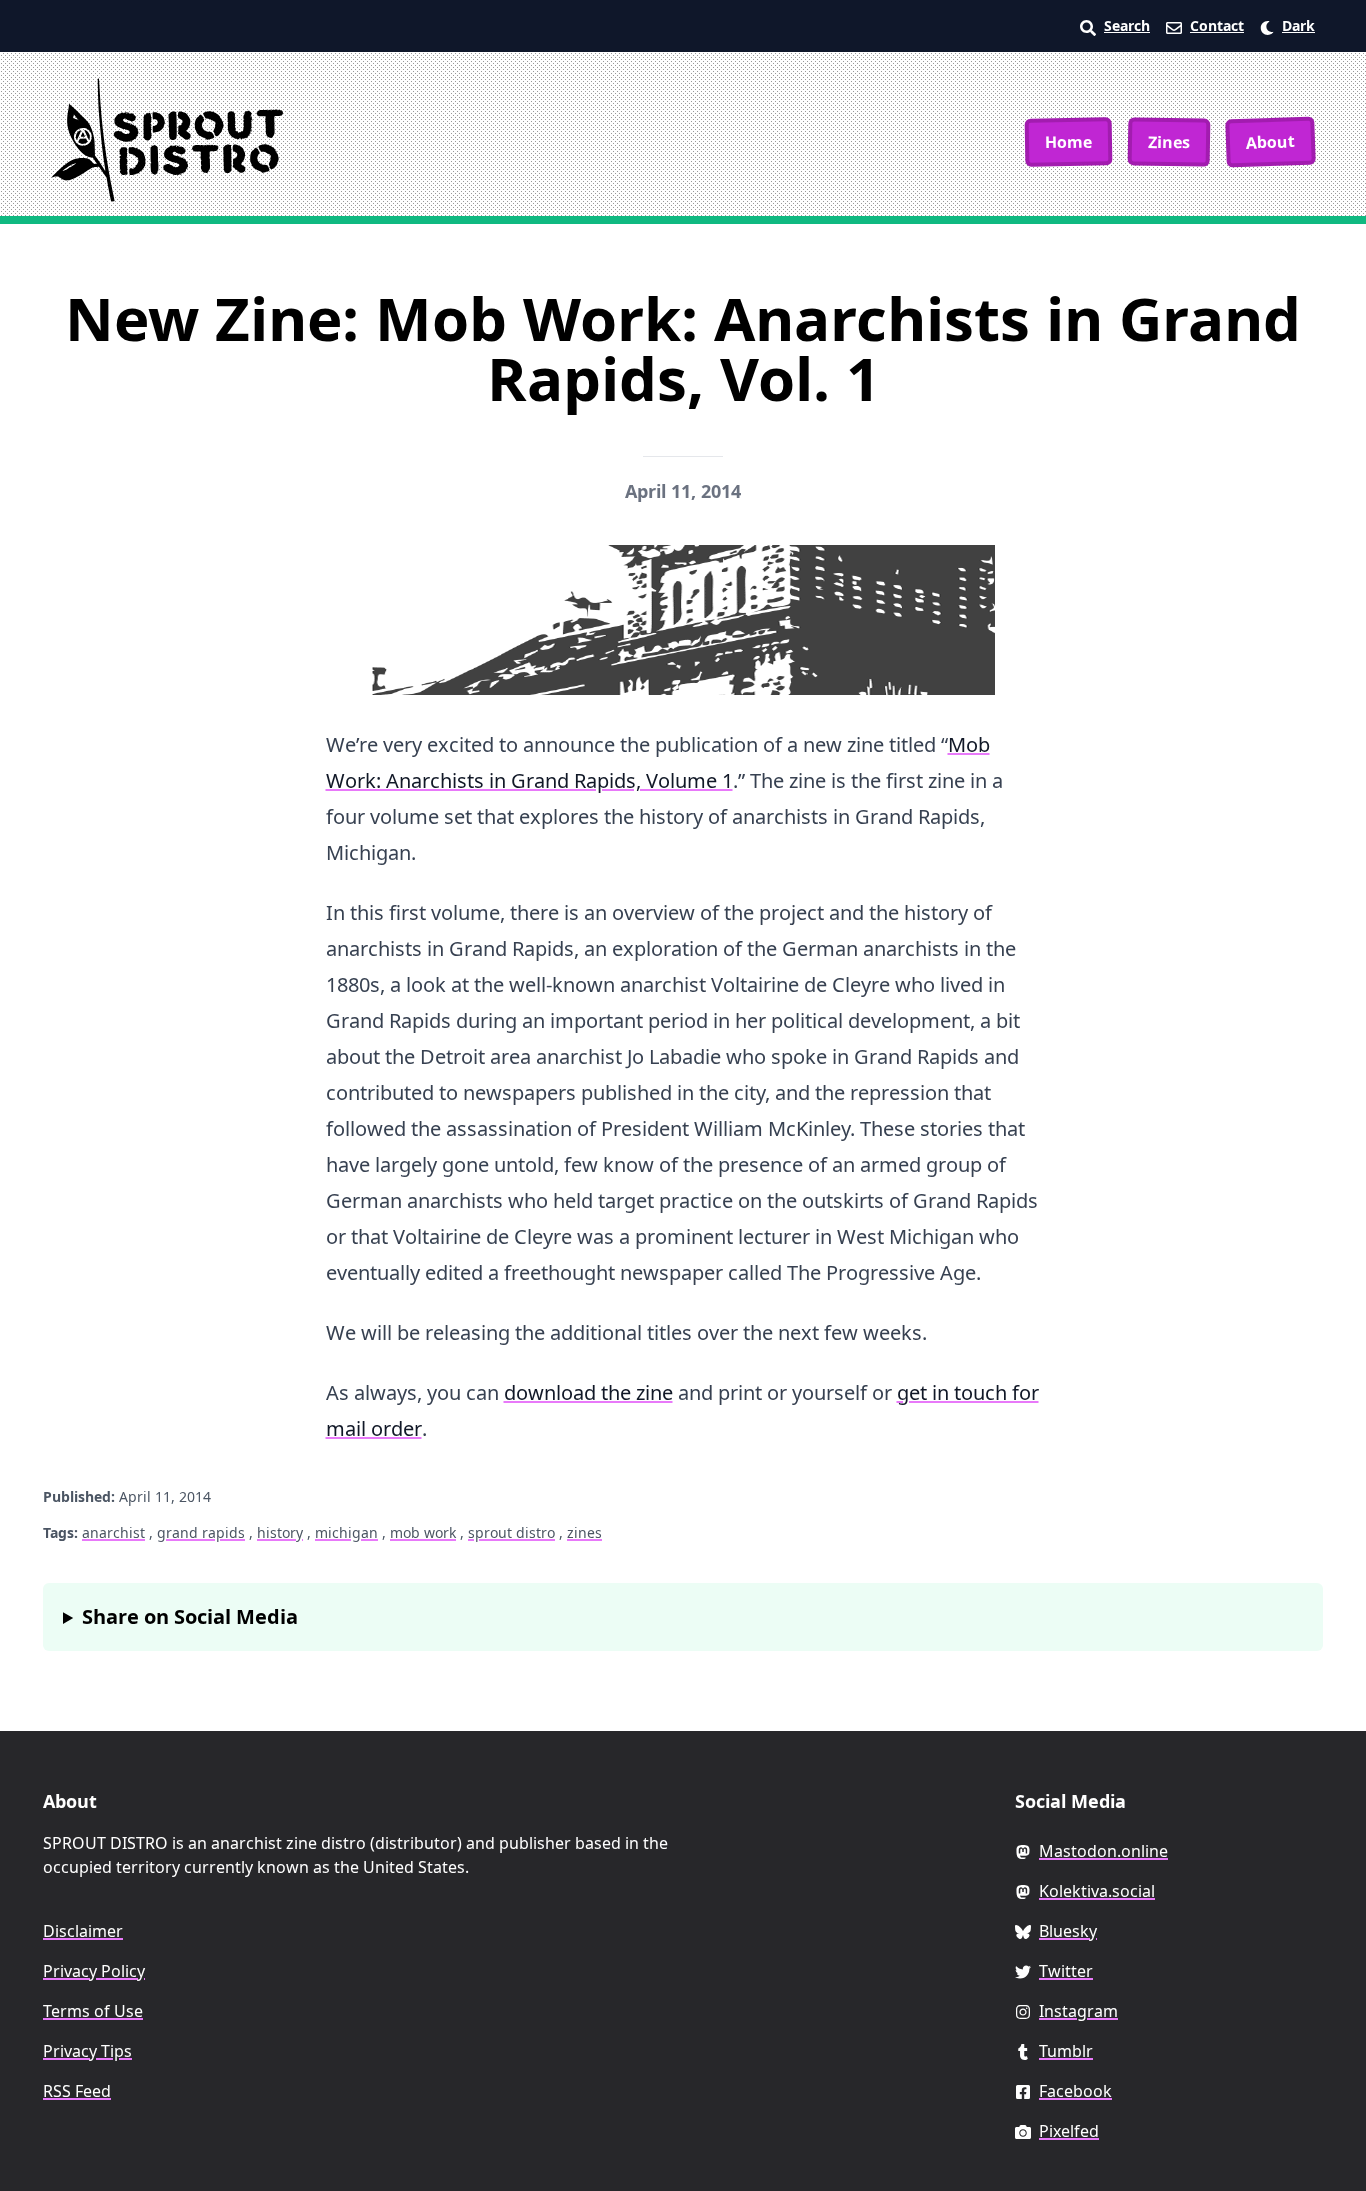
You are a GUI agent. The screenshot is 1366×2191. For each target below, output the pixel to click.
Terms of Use (93, 2011)
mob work (423, 1532)
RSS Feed (77, 2091)
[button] (1287, 26)
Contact (1217, 25)
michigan (346, 1532)
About (1271, 142)
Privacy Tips (87, 2051)
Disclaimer (83, 1931)
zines (584, 1532)
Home (1068, 141)
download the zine (588, 1392)
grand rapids (201, 1532)
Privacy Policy (94, 1971)
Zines (1169, 141)
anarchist (113, 1532)
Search (1127, 25)
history (280, 1532)
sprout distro (511, 1532)
